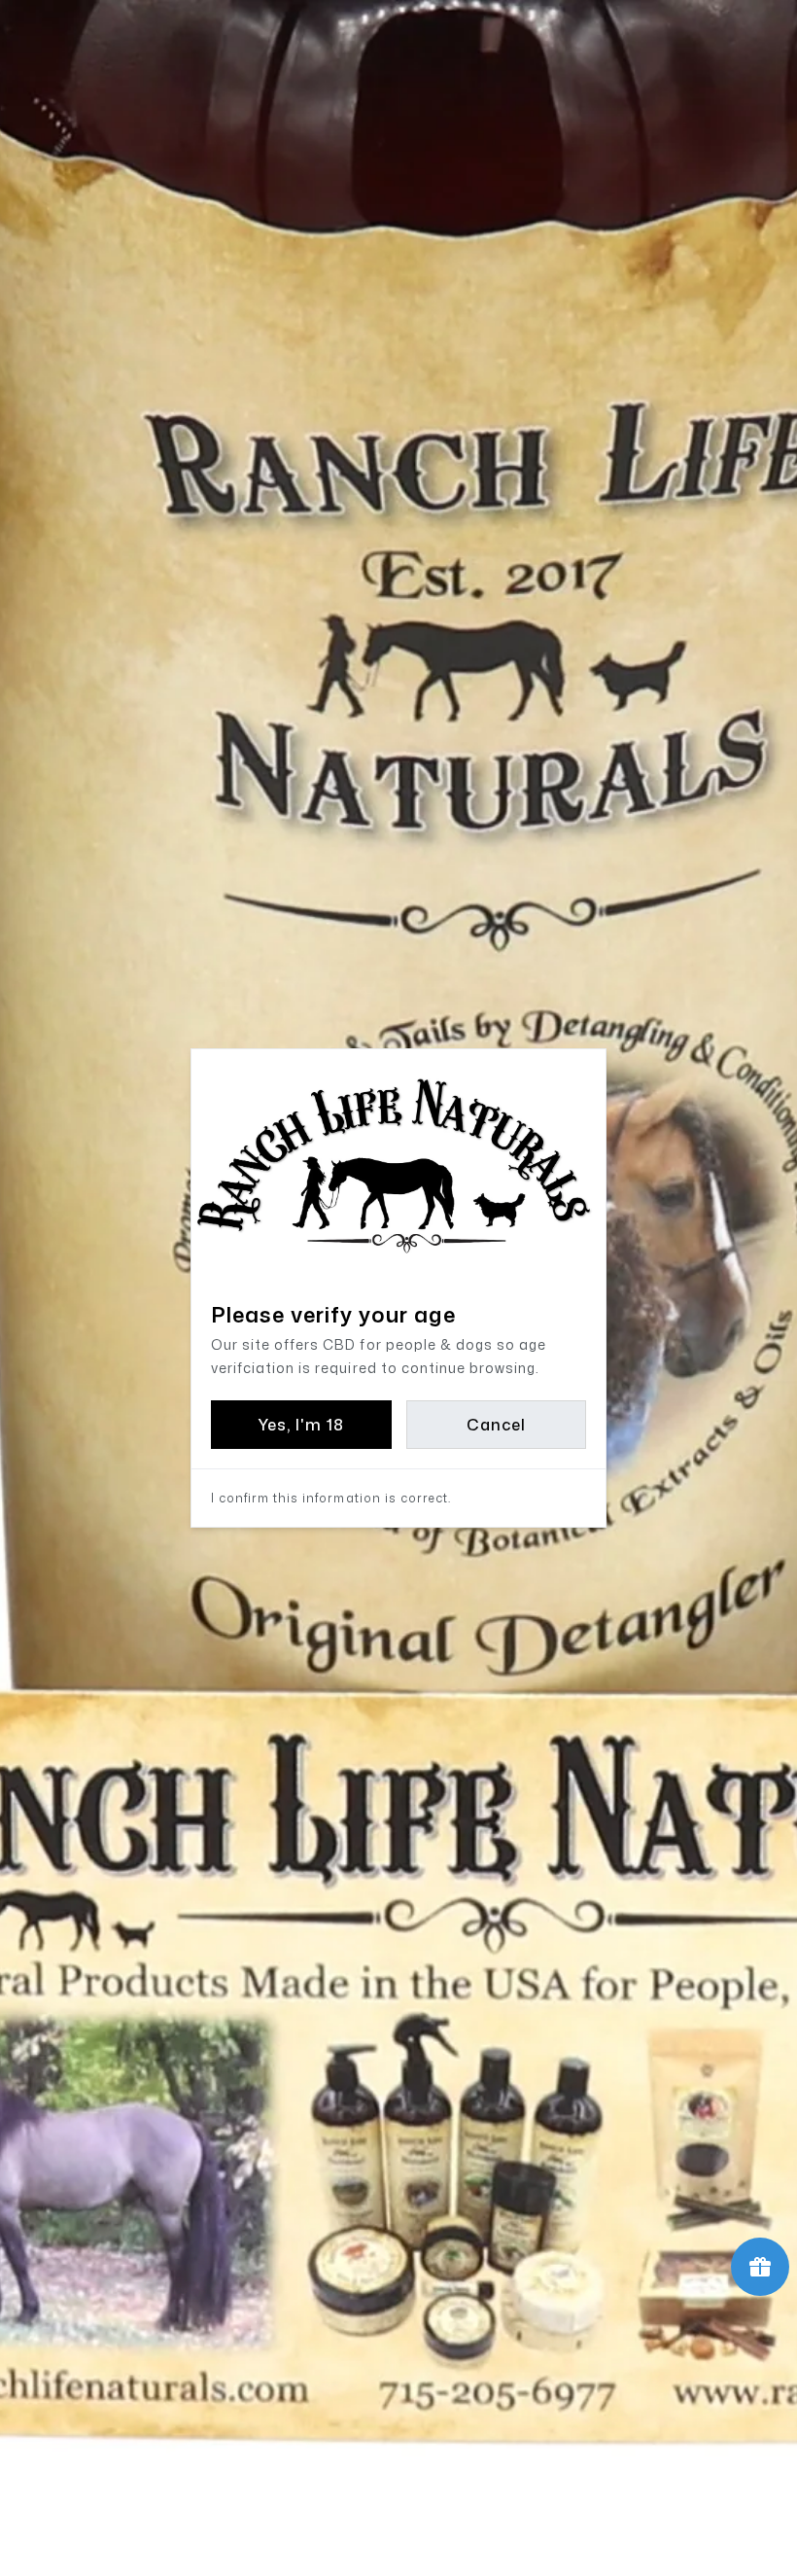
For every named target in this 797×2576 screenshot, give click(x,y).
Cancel (496, 1425)
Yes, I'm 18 (301, 1425)
